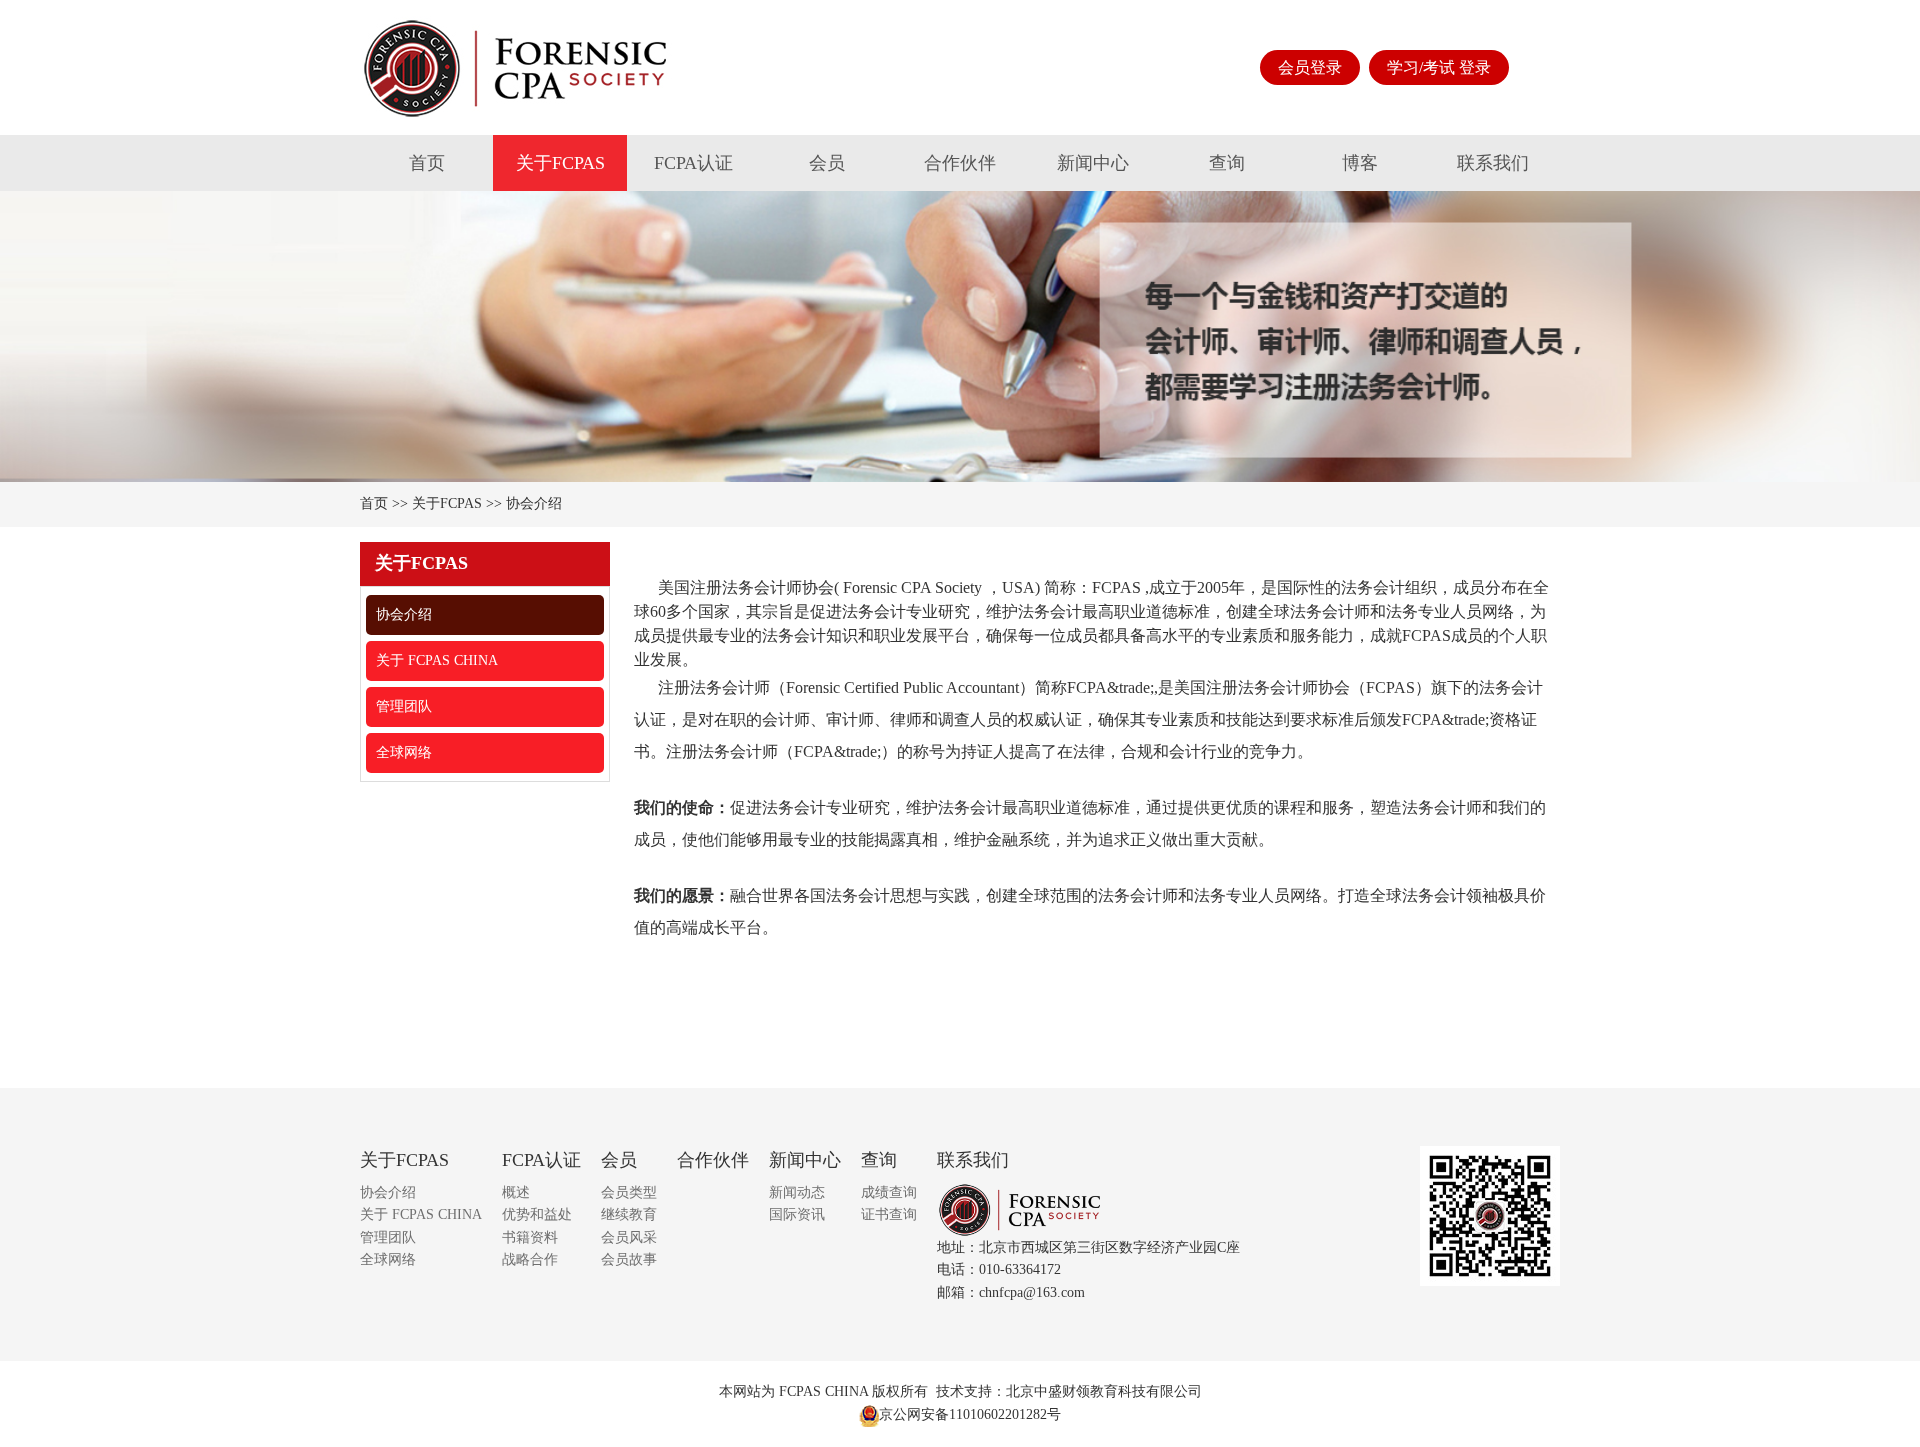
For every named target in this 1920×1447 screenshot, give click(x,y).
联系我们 (1493, 163)
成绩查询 (889, 1192)
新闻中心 (1093, 163)
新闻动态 (797, 1192)
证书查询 (889, 1214)
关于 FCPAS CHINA (437, 660)
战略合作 (530, 1259)
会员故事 (629, 1259)
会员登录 (1310, 67)
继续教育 (629, 1214)
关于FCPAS (560, 163)
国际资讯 (797, 1214)
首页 (427, 163)
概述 (516, 1192)
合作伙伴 (960, 163)
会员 (827, 163)
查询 (1227, 163)
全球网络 (404, 752)
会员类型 (629, 1192)
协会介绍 (534, 503)
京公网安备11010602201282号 (970, 1414)
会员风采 (629, 1237)
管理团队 (404, 706)
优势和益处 (537, 1214)
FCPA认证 (693, 163)
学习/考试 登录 (1439, 67)
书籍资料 (530, 1237)
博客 (1360, 163)
